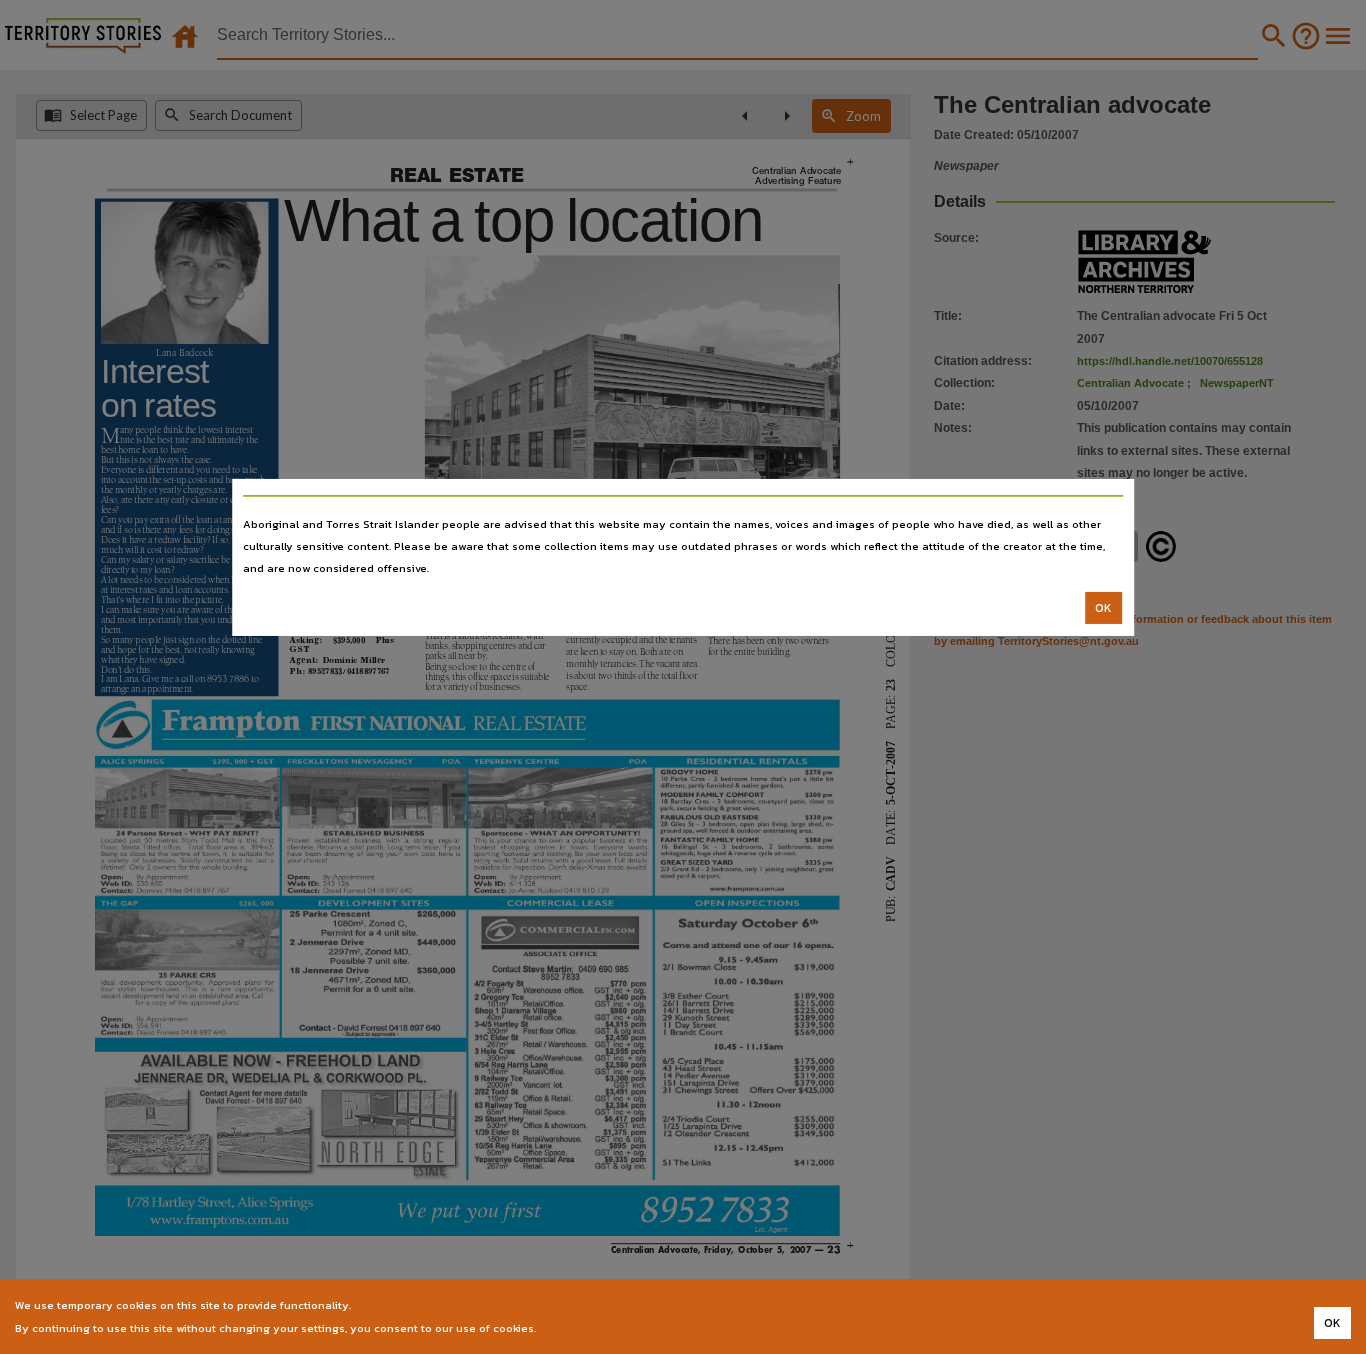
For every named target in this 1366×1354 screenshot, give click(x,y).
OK (1103, 608)
